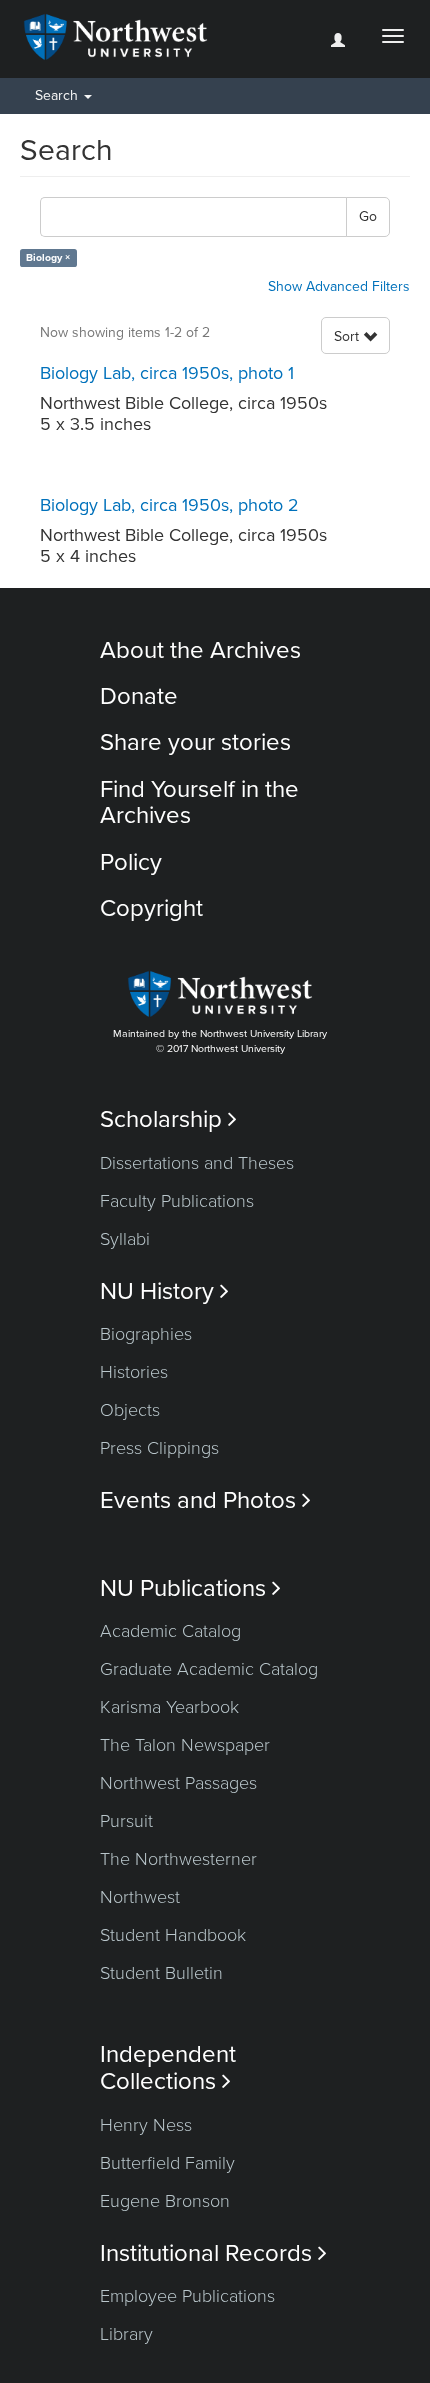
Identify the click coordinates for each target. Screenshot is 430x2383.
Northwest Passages (178, 1783)
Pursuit (126, 1821)
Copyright (151, 908)
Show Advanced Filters (339, 286)
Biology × (48, 257)
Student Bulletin (161, 1973)
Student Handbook (173, 1935)
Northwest (140, 1897)
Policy (131, 862)
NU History (164, 1291)
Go (368, 216)
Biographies (146, 1334)
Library (126, 2334)
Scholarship (168, 1119)
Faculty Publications (177, 1201)
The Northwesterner (178, 1859)
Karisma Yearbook (169, 1707)
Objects (130, 1410)
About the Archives (200, 650)
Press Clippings (159, 1448)
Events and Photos (205, 1500)
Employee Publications (187, 2296)
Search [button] (58, 95)
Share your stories (195, 742)
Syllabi (125, 1239)
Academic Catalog (170, 1631)
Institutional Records (213, 2253)
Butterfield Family (167, 2163)
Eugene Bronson (165, 2201)
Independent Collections (168, 2068)
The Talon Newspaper (185, 1745)
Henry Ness (146, 2125)
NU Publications (190, 1588)
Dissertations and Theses (197, 1163)
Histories (134, 1372)
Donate (139, 696)
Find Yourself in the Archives (199, 802)
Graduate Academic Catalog (209, 1669)
